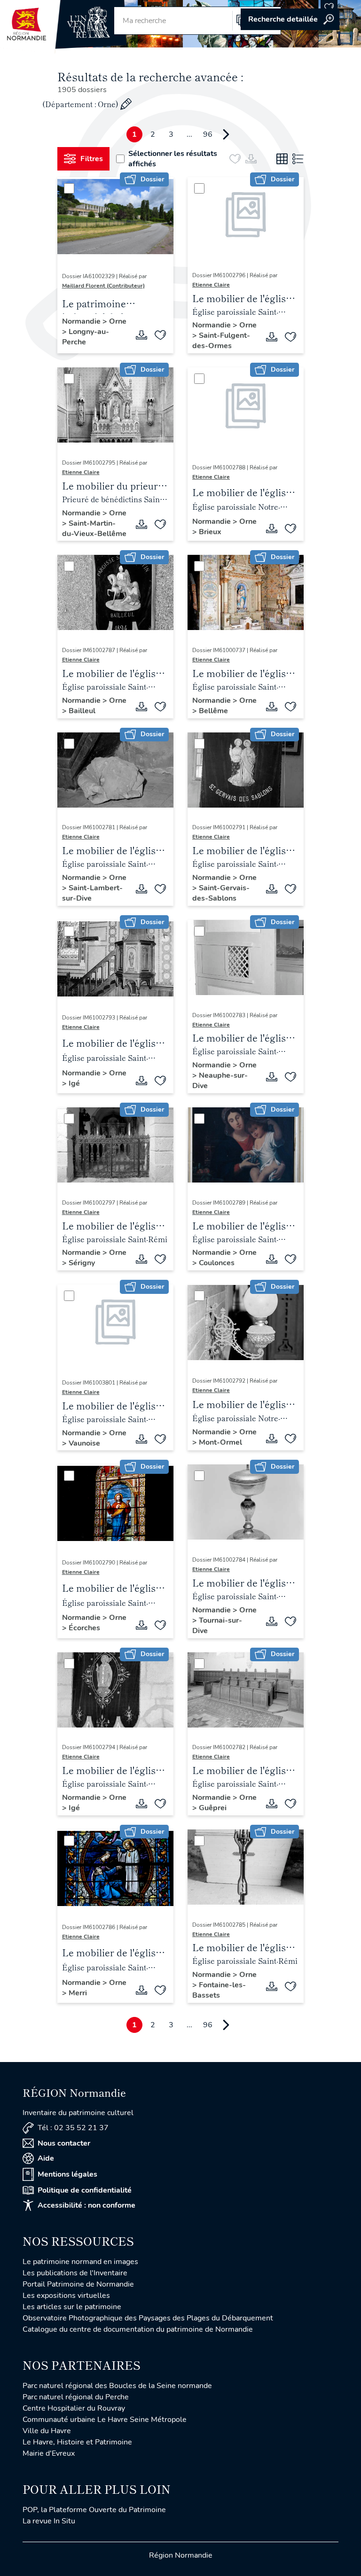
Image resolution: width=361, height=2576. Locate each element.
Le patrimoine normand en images (80, 2262)
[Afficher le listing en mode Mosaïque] (282, 159)
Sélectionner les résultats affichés (173, 159)
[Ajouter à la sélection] (160, 335)
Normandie (82, 321)
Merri (78, 1993)
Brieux (210, 532)
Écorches (84, 1628)
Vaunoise (84, 1443)
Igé (74, 1083)
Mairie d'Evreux (49, 2453)
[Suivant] (226, 134)
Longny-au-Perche (86, 337)
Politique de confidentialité (85, 2190)
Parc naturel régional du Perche (76, 2397)
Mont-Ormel (220, 1442)
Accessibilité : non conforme (86, 2205)
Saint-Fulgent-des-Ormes (221, 341)
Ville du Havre (47, 2431)
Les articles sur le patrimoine (72, 2307)
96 (208, 134)
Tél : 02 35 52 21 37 (73, 2128)
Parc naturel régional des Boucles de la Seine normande (117, 2386)
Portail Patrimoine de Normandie (78, 2284)
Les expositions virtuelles (66, 2296)
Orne (118, 321)
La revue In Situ (49, 2521)
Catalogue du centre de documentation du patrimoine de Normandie (138, 2329)
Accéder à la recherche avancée (290, 19)
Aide (46, 2158)
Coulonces (217, 1263)
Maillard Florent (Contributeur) (103, 286)
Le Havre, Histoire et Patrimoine (77, 2442)
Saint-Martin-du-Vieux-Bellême (94, 529)
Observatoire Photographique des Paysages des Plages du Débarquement (148, 2318)
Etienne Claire (211, 285)
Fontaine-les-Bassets (219, 1990)
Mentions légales (67, 2174)
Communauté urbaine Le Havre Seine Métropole (105, 2420)
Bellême (213, 711)
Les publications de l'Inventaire (75, 2273)
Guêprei (213, 1808)
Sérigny (82, 1263)
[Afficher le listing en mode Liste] (298, 159)
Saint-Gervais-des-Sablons (221, 893)
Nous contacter (64, 2143)
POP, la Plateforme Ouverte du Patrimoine (94, 2510)
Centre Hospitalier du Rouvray (74, 2408)
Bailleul (82, 711)
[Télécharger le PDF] (141, 335)
